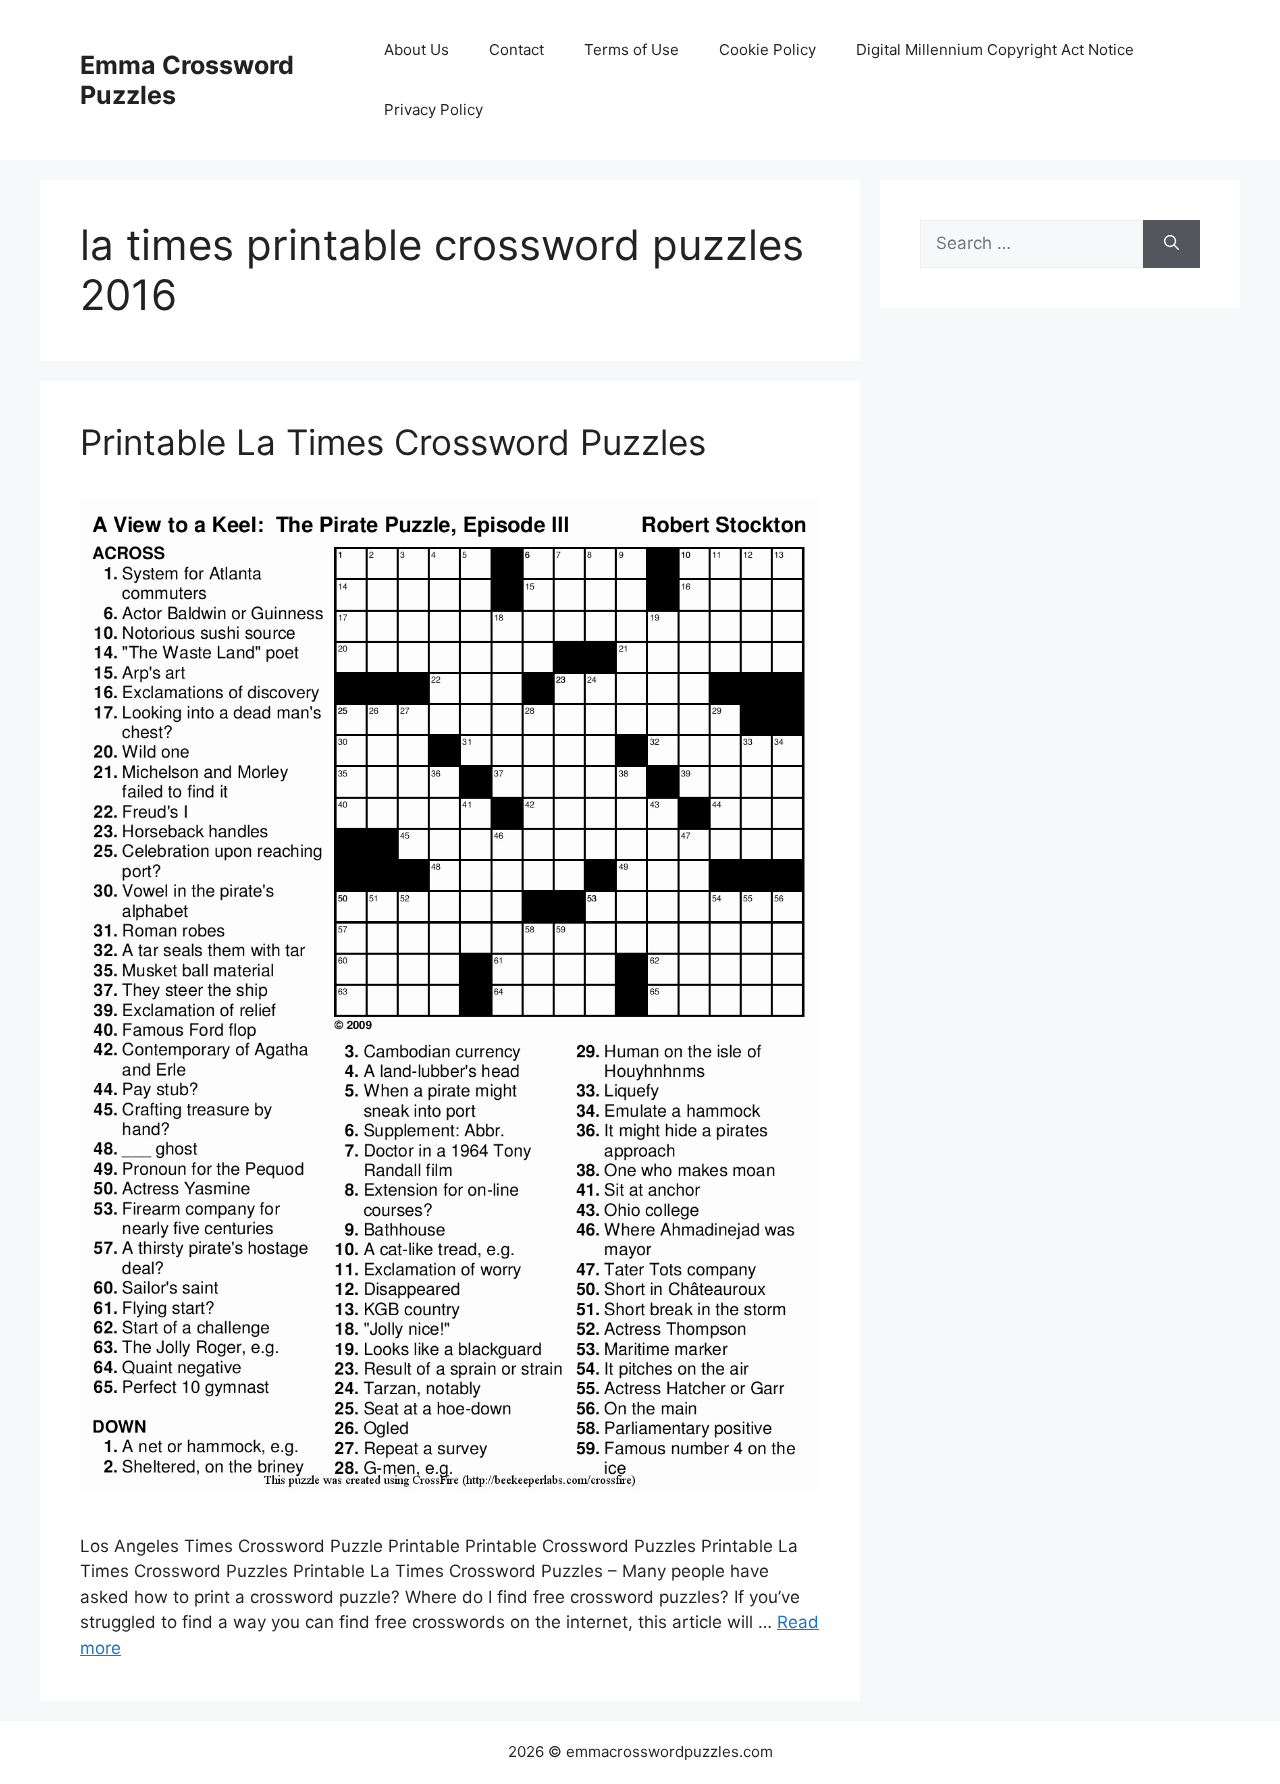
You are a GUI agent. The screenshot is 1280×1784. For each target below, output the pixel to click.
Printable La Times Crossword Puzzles (393, 442)
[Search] (1171, 244)
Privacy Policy (433, 109)
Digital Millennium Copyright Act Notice (995, 49)
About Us (416, 49)
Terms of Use (631, 49)
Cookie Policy (767, 49)
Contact (516, 49)
